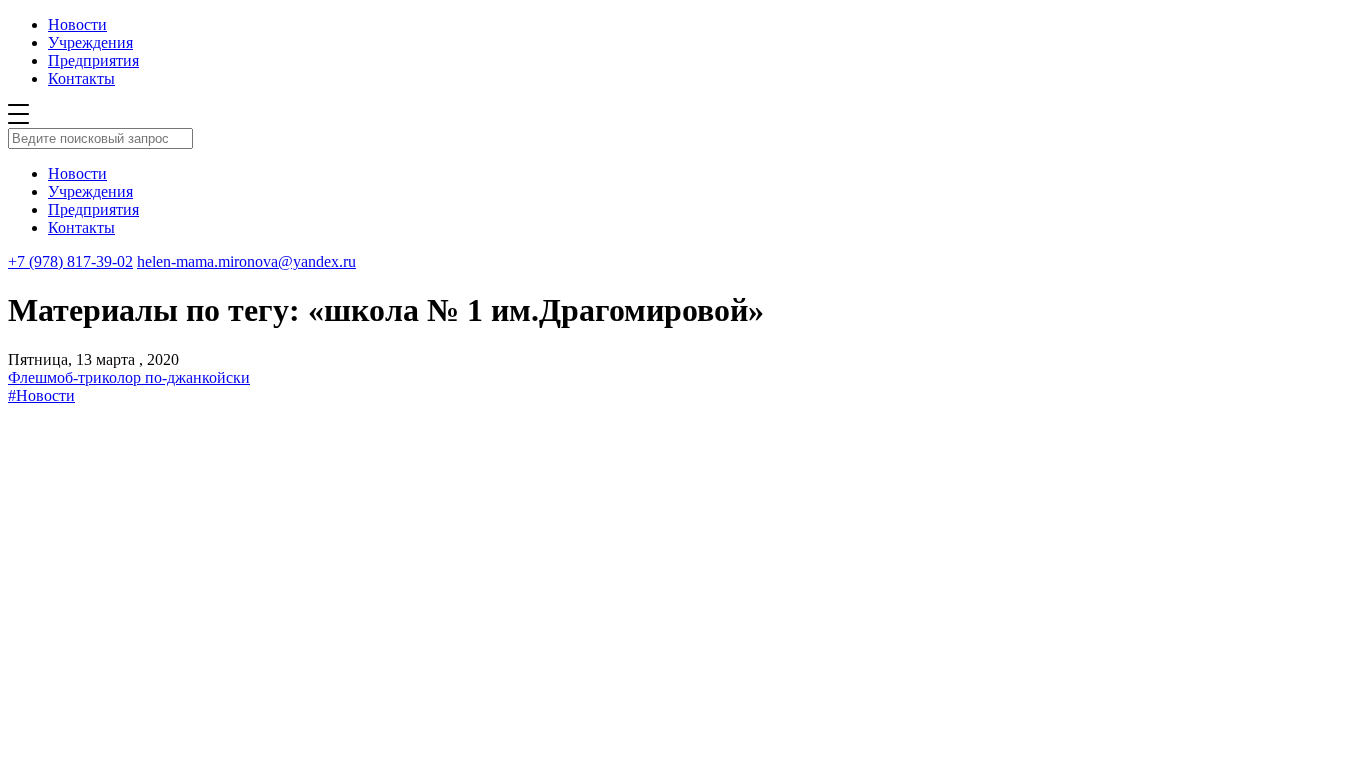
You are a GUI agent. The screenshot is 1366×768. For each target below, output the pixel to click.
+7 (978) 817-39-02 (70, 261)
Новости (77, 24)
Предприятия (93, 60)
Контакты (81, 78)
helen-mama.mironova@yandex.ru (246, 261)
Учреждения (90, 42)
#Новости (41, 395)
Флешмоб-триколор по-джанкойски (129, 377)
